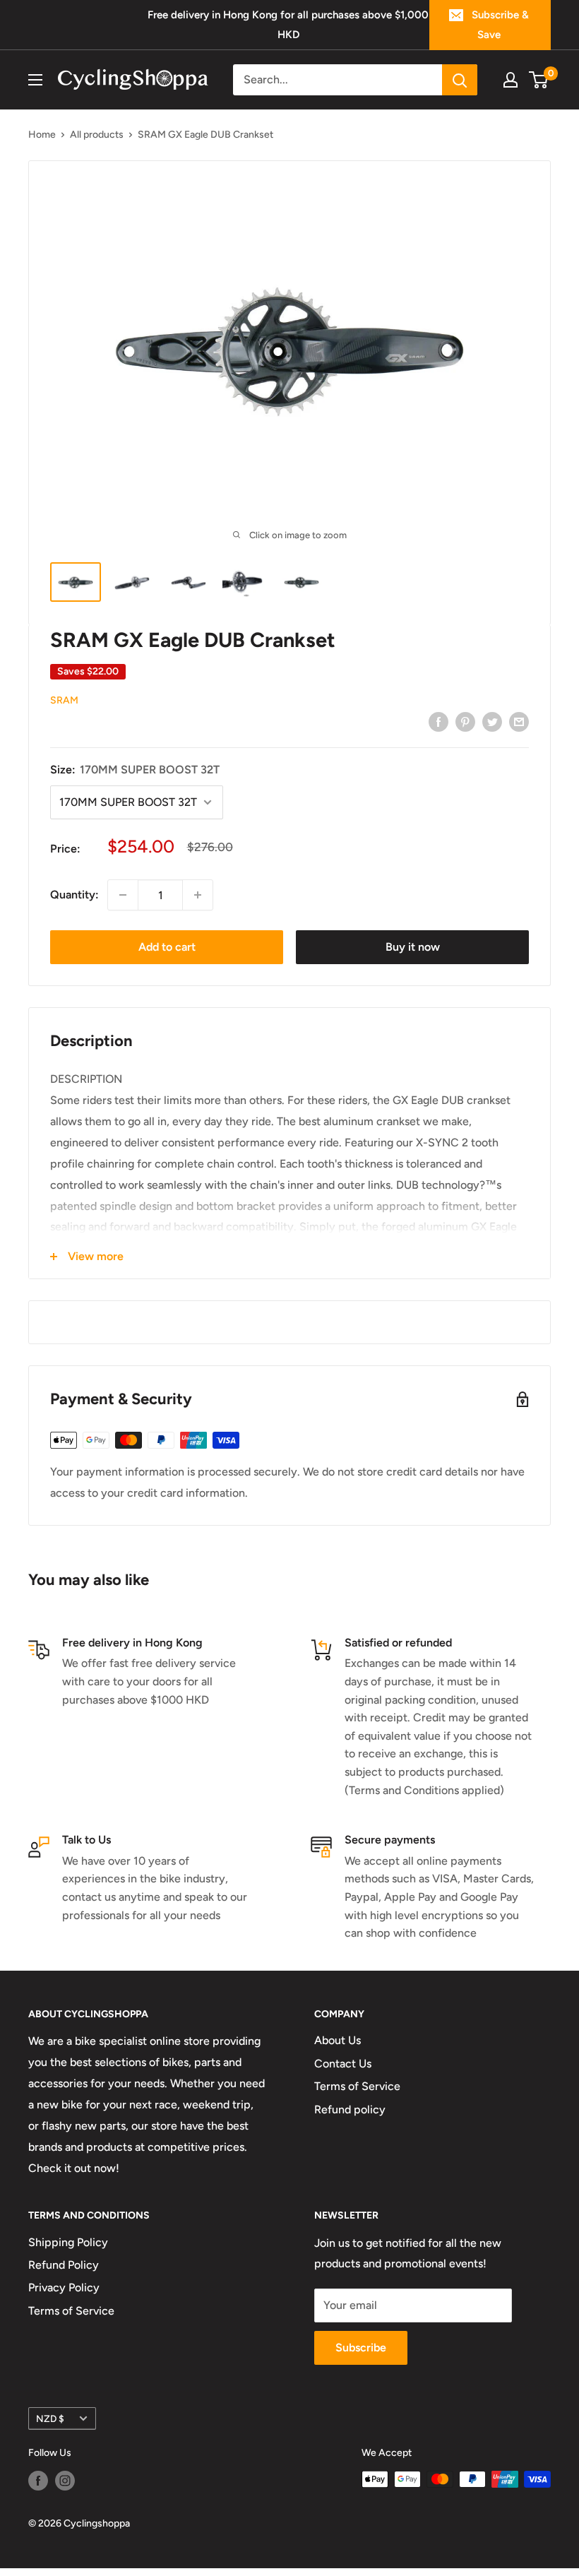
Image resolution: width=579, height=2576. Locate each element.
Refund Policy (64, 2265)
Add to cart (167, 947)
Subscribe (361, 2348)
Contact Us (343, 2064)
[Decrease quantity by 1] (123, 895)
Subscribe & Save (500, 25)
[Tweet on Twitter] (492, 721)
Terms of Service (357, 2086)
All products (97, 135)
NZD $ (50, 2418)
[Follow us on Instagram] (65, 2481)
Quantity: (74, 895)
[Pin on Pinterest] (465, 721)
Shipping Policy (68, 2242)
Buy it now (413, 947)
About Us (338, 2040)
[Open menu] (35, 80)
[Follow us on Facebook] (38, 2481)
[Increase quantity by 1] (198, 895)
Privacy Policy (64, 2287)
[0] (539, 80)
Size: (135, 770)
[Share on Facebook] (438, 721)
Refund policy (350, 2109)
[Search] (460, 80)
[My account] (511, 80)
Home (42, 135)
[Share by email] (519, 721)
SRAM (64, 700)
